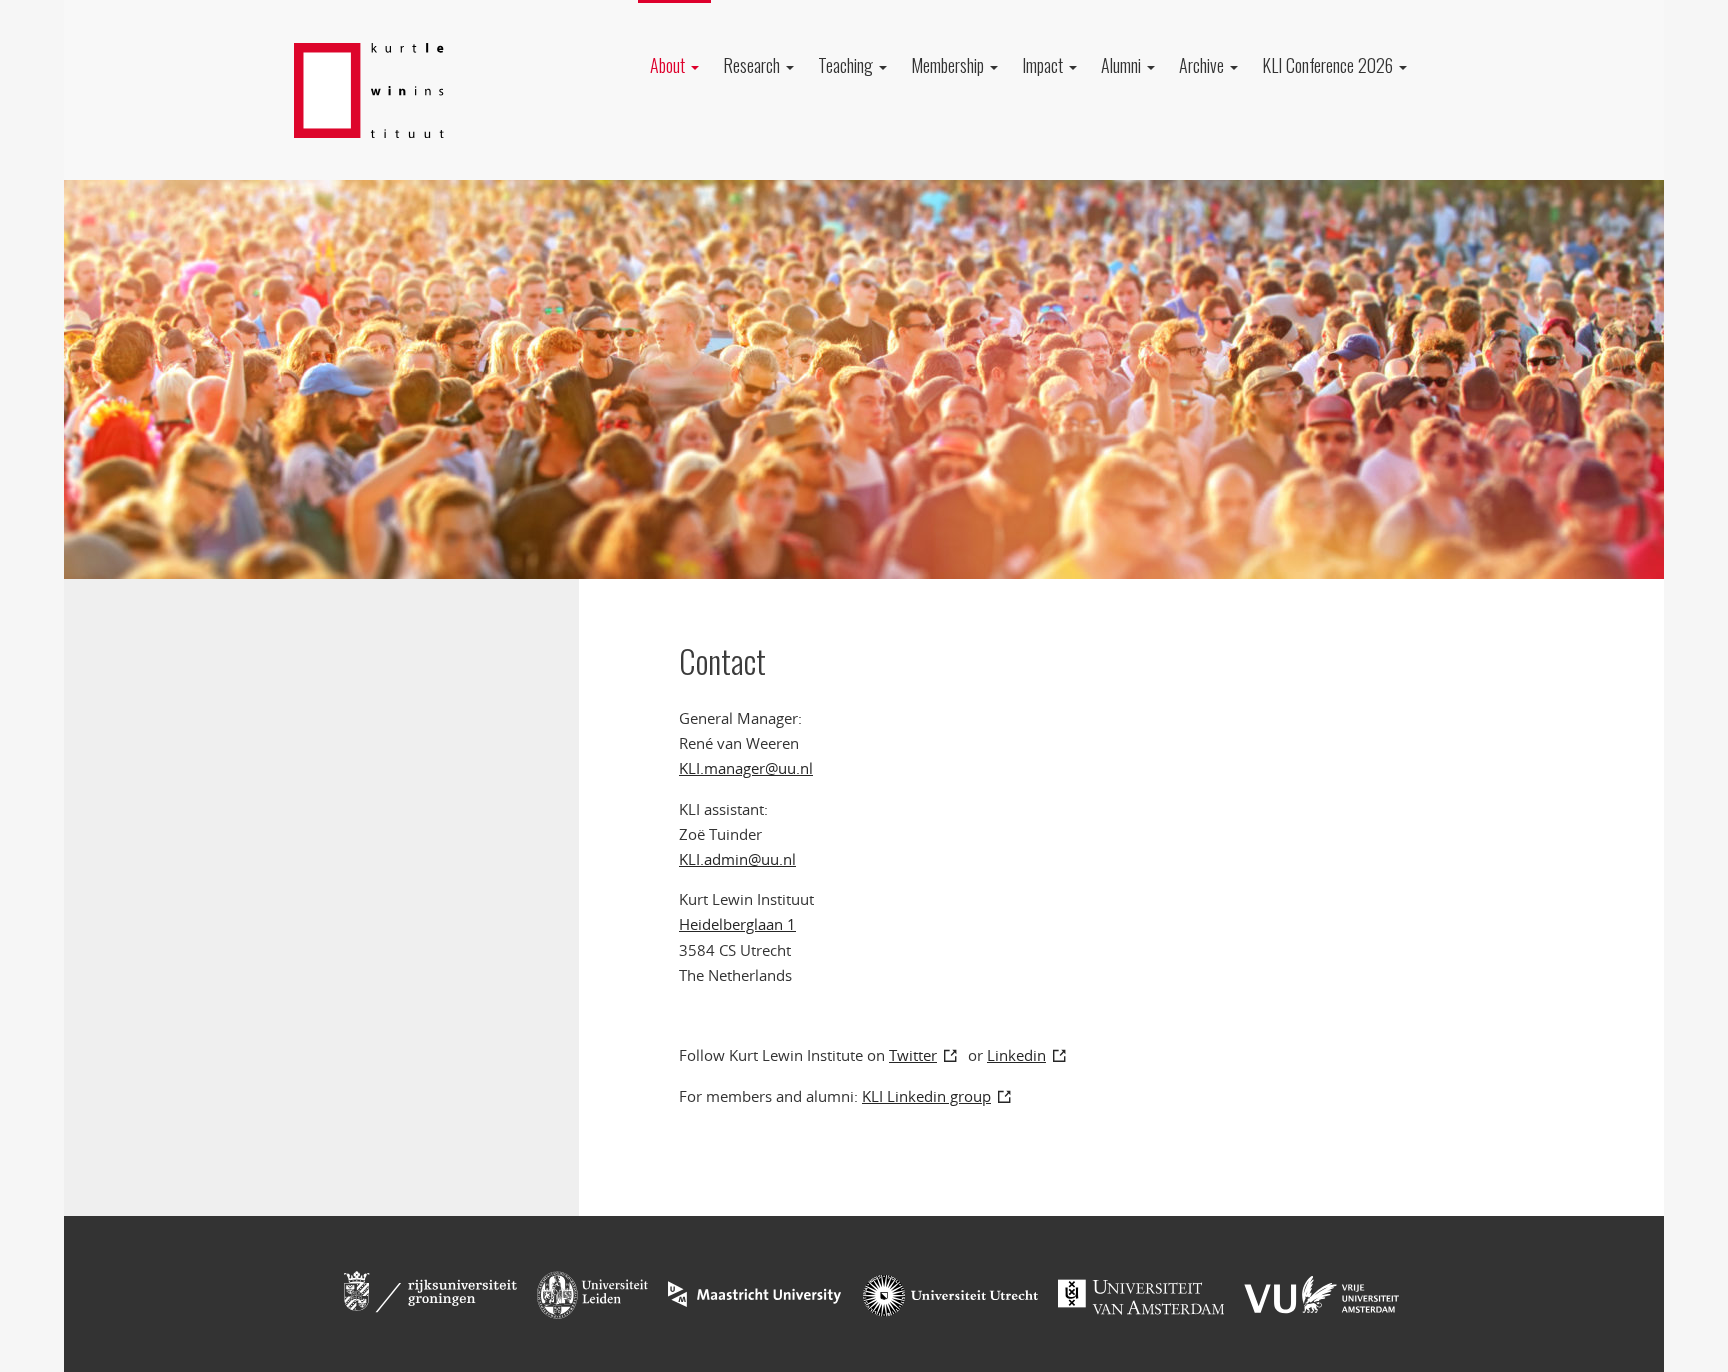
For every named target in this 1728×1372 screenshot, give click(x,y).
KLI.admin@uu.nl (737, 859)
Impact (1044, 65)
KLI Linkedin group (926, 1096)
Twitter (913, 1055)
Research (753, 65)
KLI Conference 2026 (1329, 65)
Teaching (847, 65)
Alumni (1123, 65)
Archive (1203, 65)
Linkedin (1016, 1055)
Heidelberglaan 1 (737, 924)
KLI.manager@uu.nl (746, 768)
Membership (949, 65)
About (669, 65)
